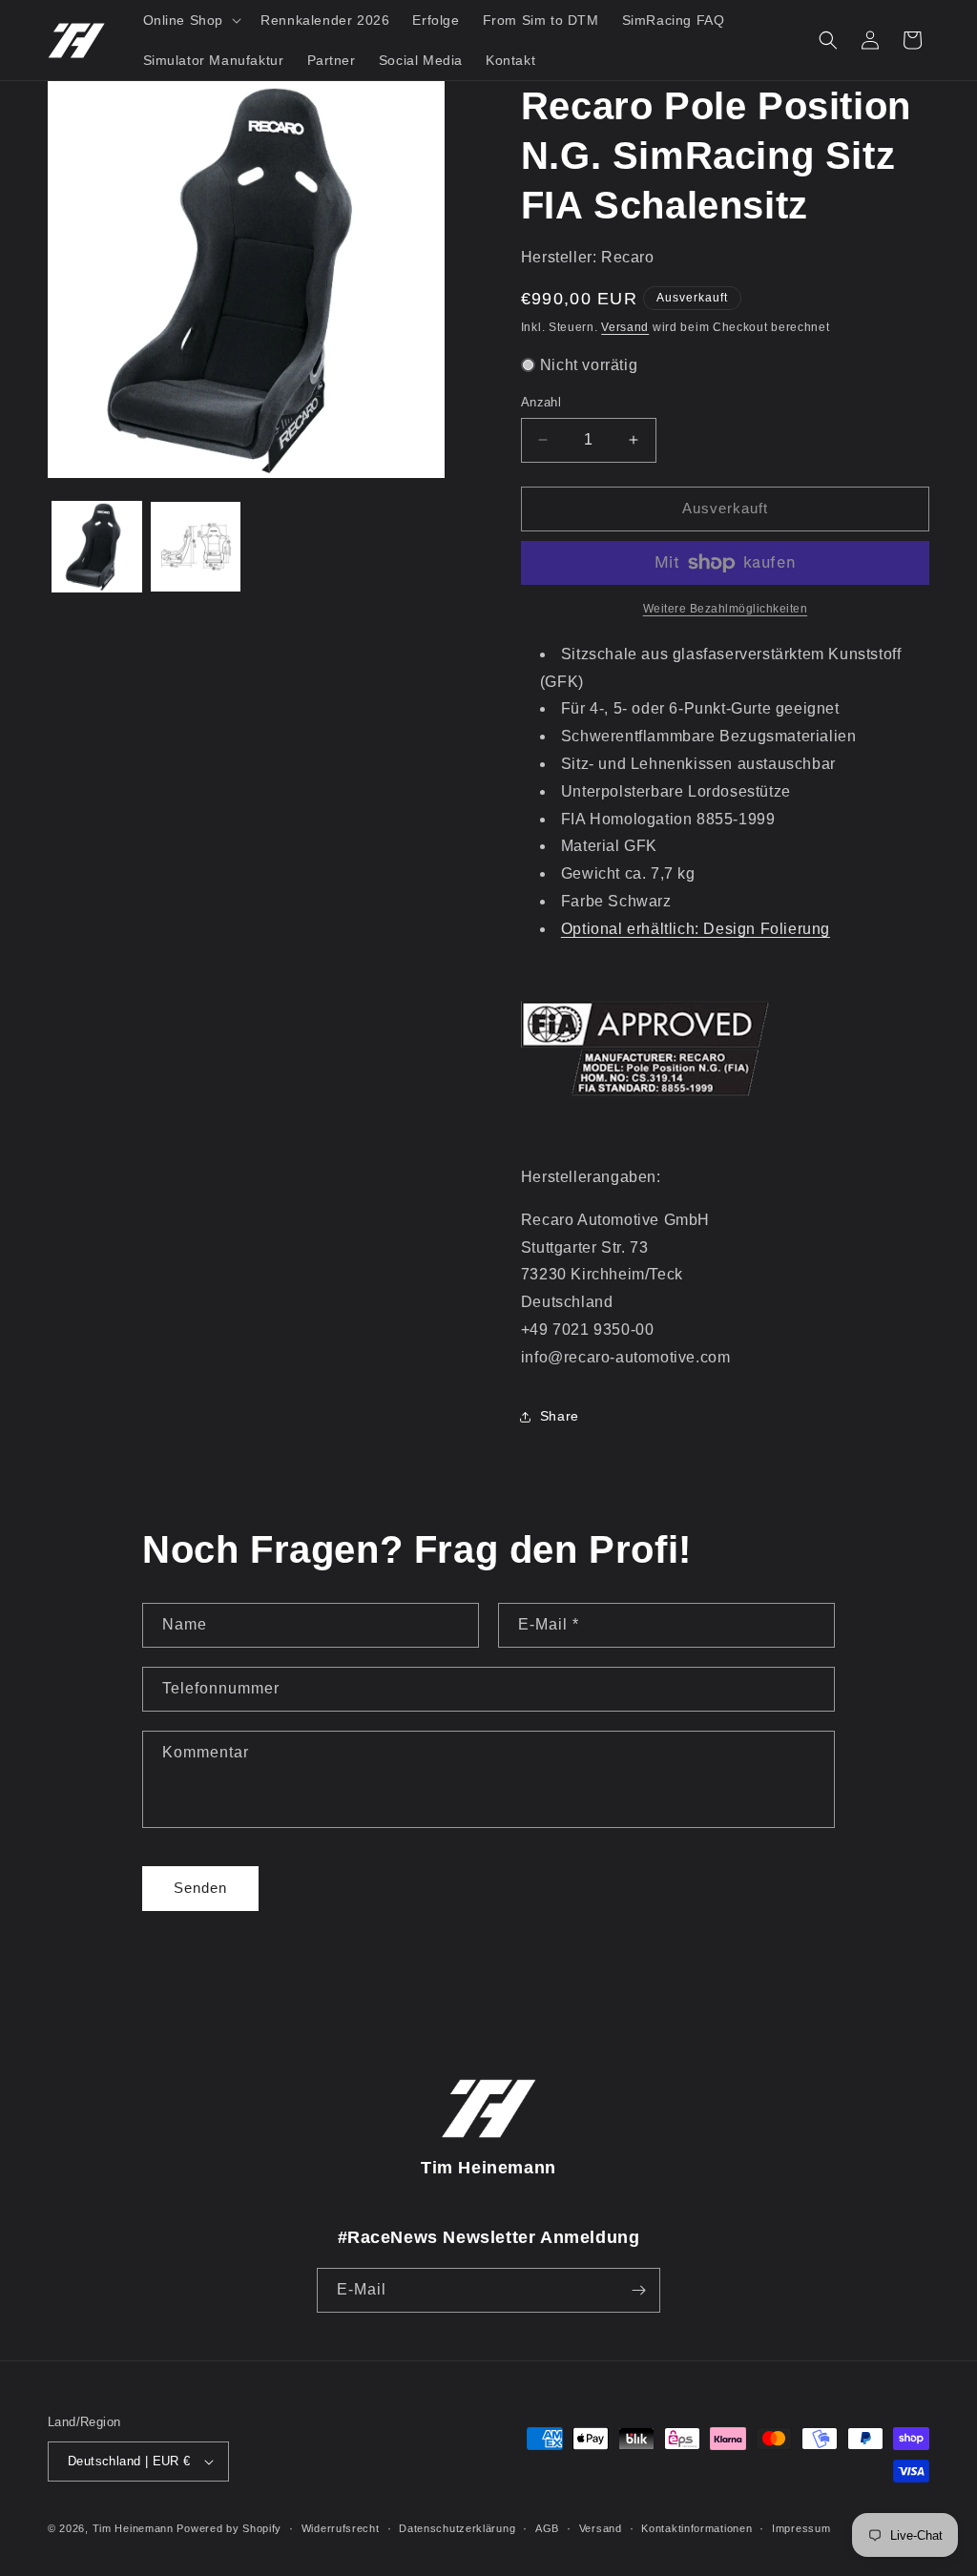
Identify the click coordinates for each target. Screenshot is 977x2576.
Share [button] (560, 1416)
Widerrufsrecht (341, 2528)
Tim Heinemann (133, 2528)
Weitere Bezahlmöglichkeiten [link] (726, 609)
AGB (547, 2528)
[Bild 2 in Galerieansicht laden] (195, 546)
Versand (625, 327)
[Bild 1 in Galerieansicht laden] (97, 546)
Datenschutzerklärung (457, 2528)
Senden (200, 1888)
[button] (191, 20)
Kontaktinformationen (696, 2528)
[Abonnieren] (638, 2290)
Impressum (801, 2528)
